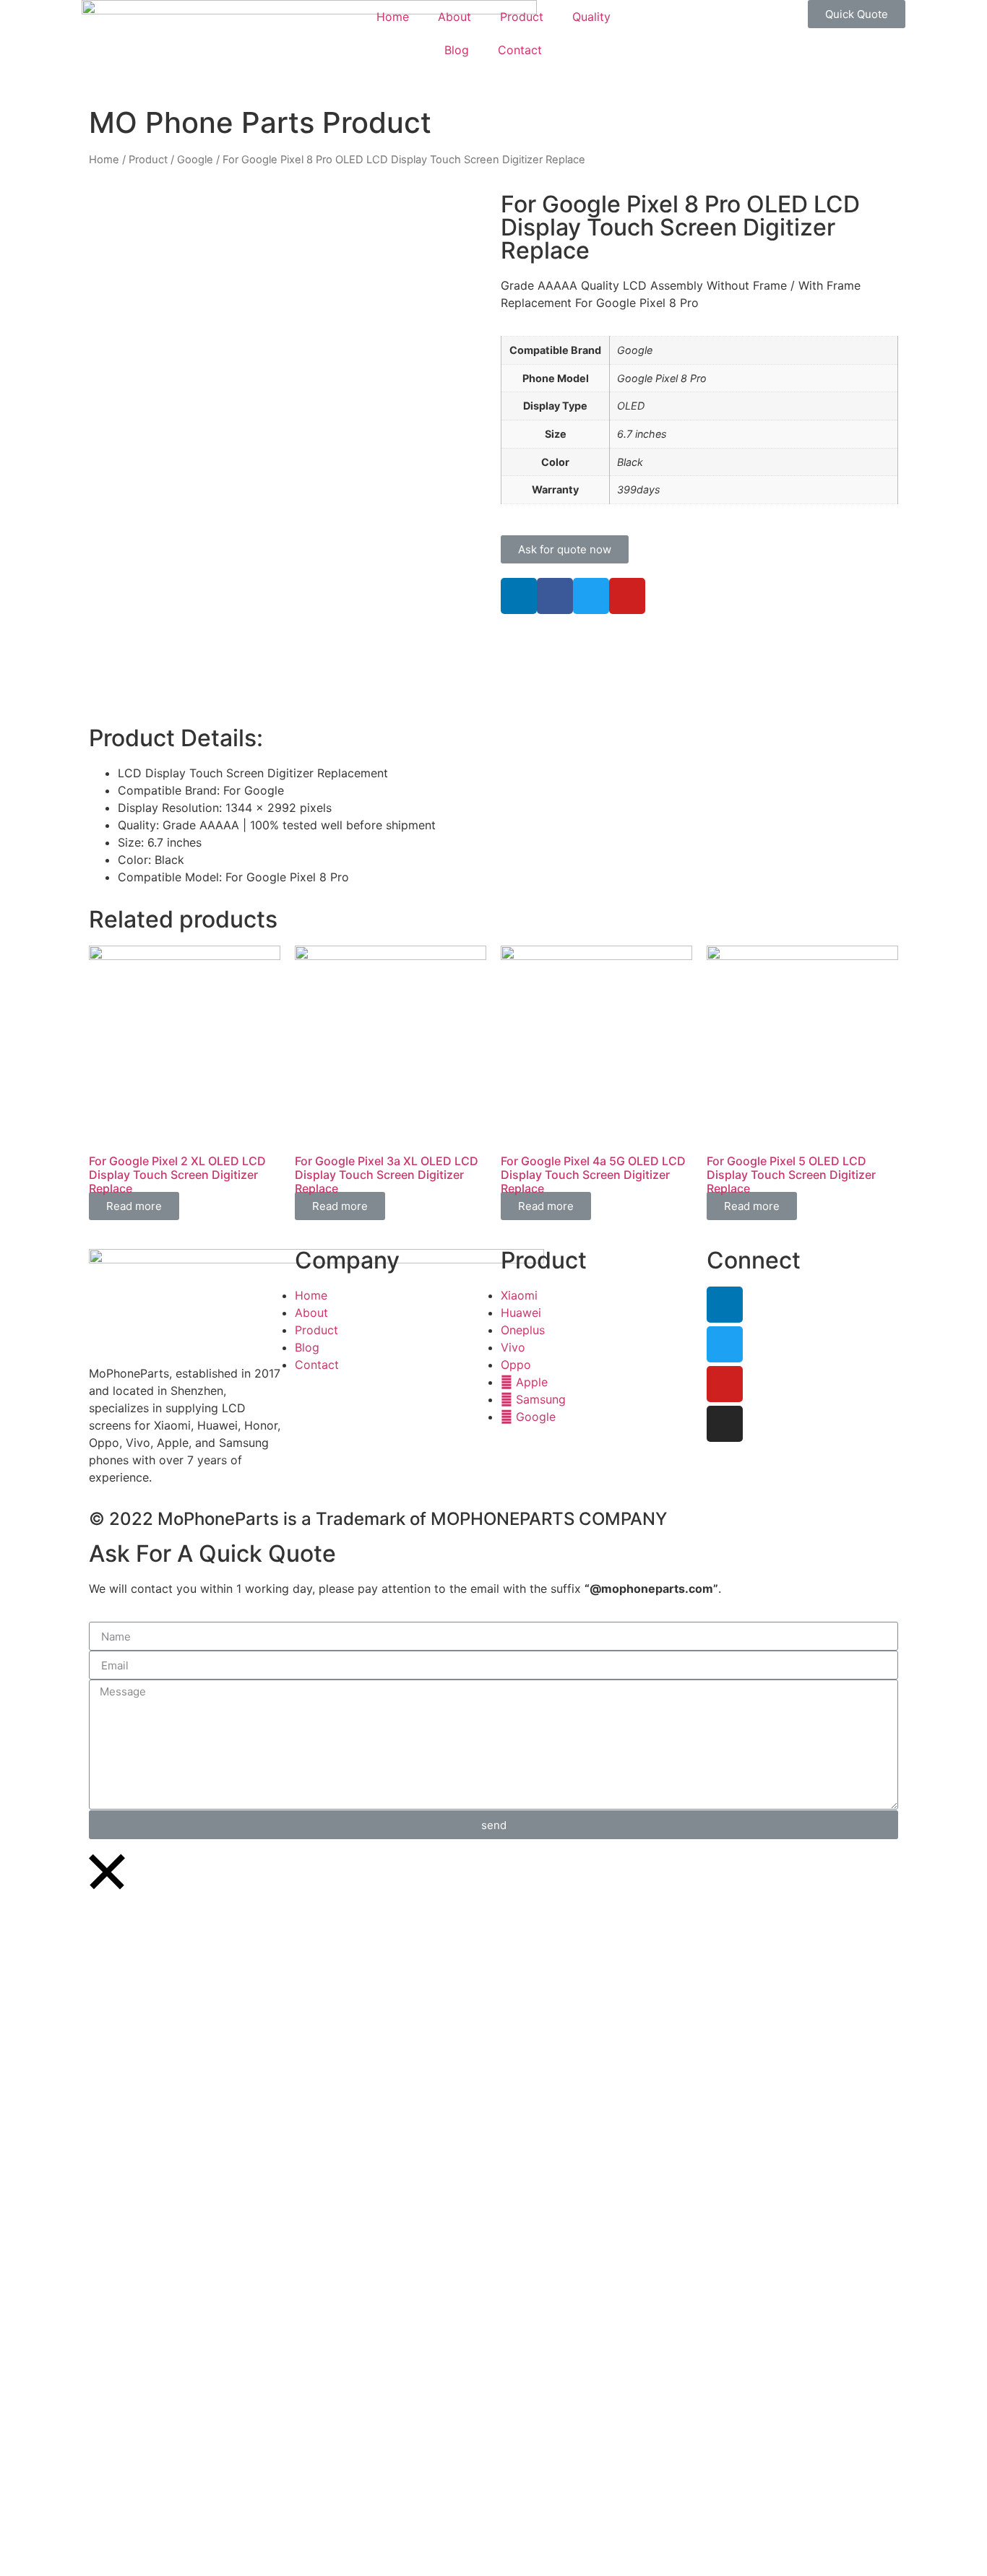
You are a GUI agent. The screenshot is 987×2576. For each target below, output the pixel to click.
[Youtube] (725, 1384)
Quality (591, 17)
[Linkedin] (519, 596)
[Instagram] (725, 1424)
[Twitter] (725, 1344)
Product (522, 17)
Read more (134, 1206)
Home (393, 17)
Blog (457, 50)
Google (195, 160)
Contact (520, 50)
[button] (857, 14)
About (454, 17)
